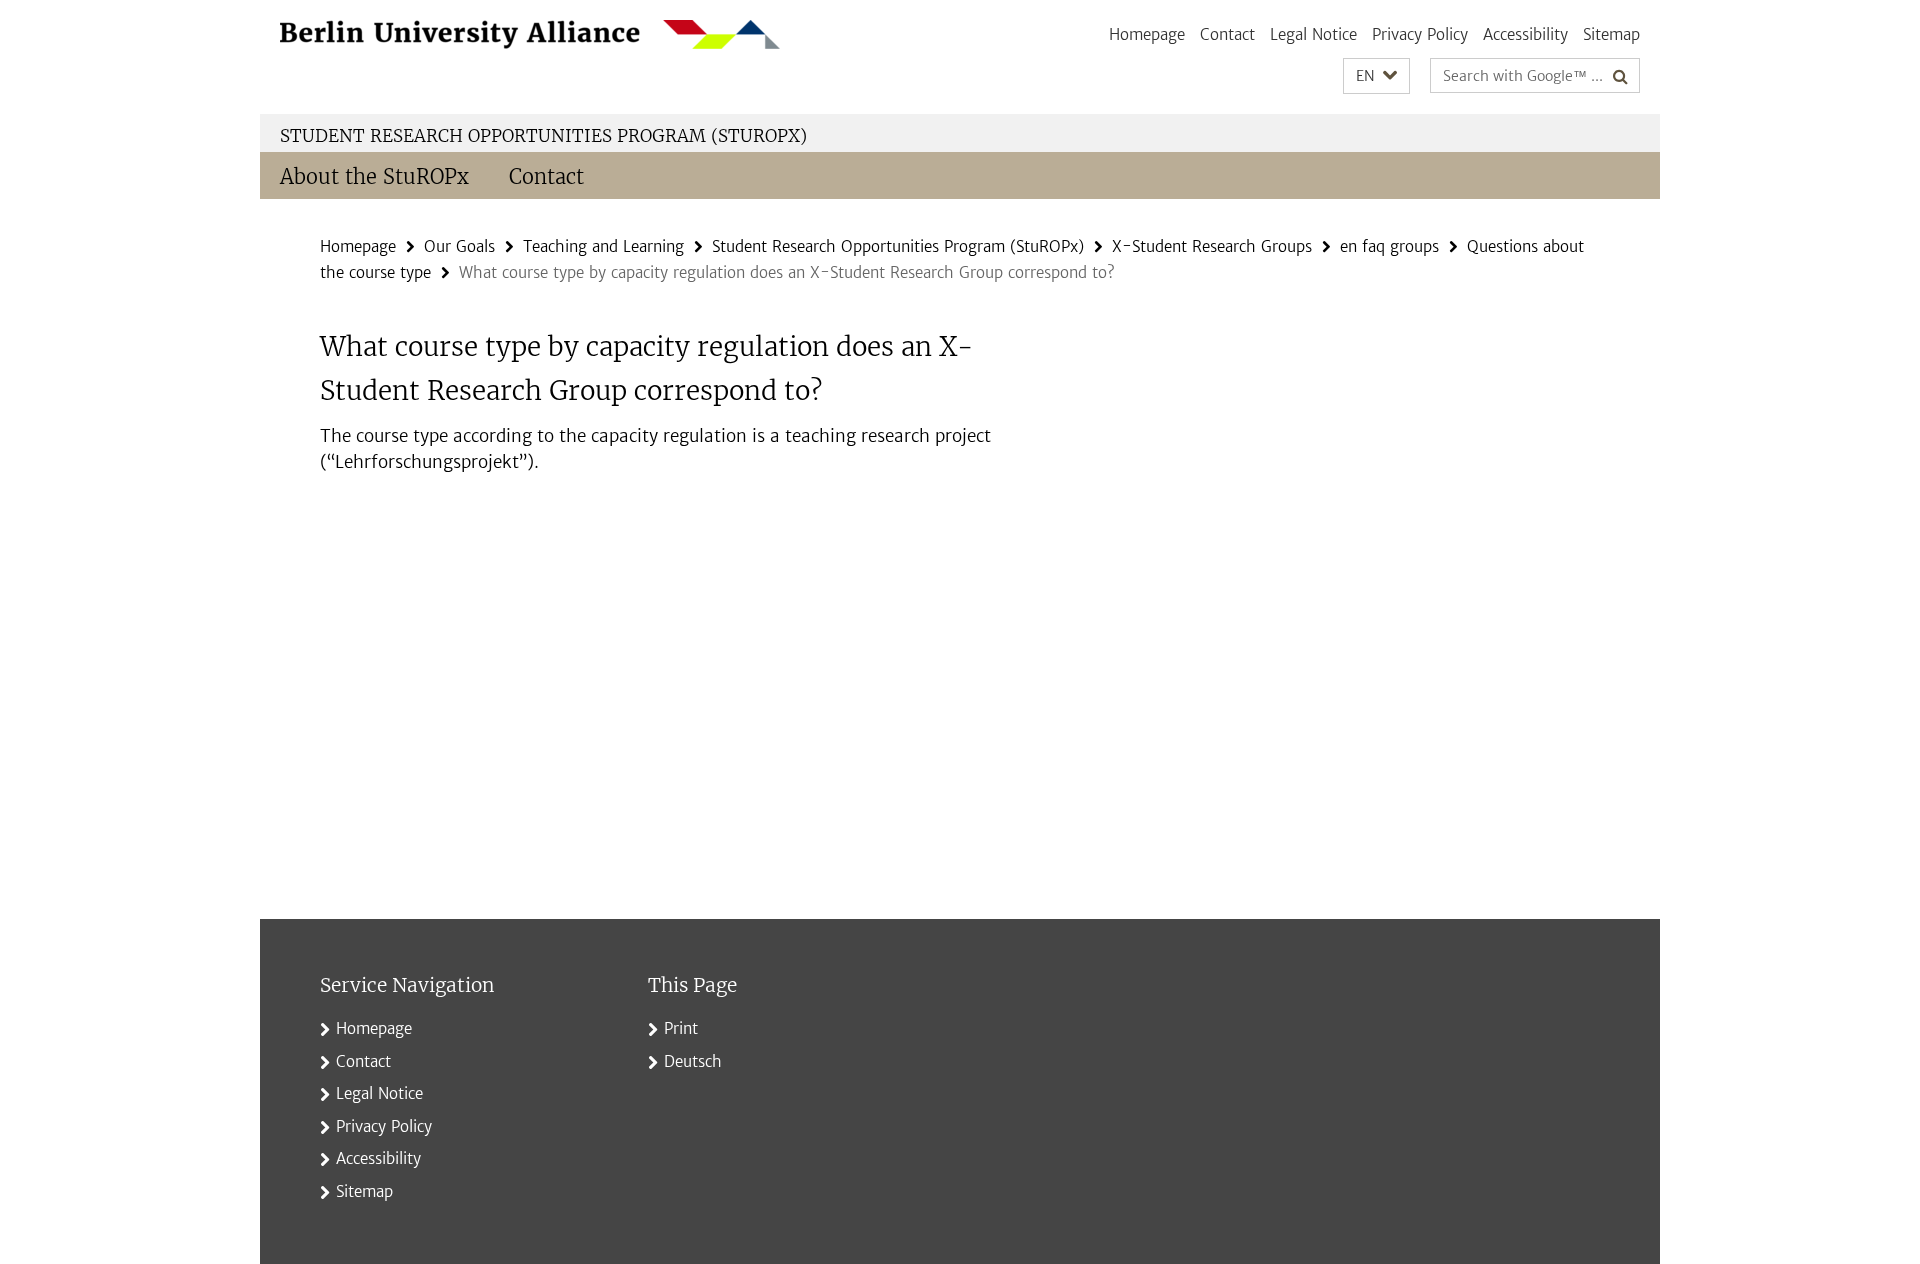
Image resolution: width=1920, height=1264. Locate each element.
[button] (1376, 76)
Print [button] (681, 1028)
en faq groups (1389, 246)
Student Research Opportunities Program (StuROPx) (543, 136)
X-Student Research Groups (1212, 246)
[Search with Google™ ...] (1620, 76)
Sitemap (1611, 34)
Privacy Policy (1420, 34)
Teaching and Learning (603, 246)
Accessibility (1525, 34)
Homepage (1147, 34)
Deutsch (693, 1061)
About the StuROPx (374, 176)
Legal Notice (1313, 34)
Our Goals (459, 246)
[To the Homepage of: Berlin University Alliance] (530, 34)
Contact (1227, 34)
